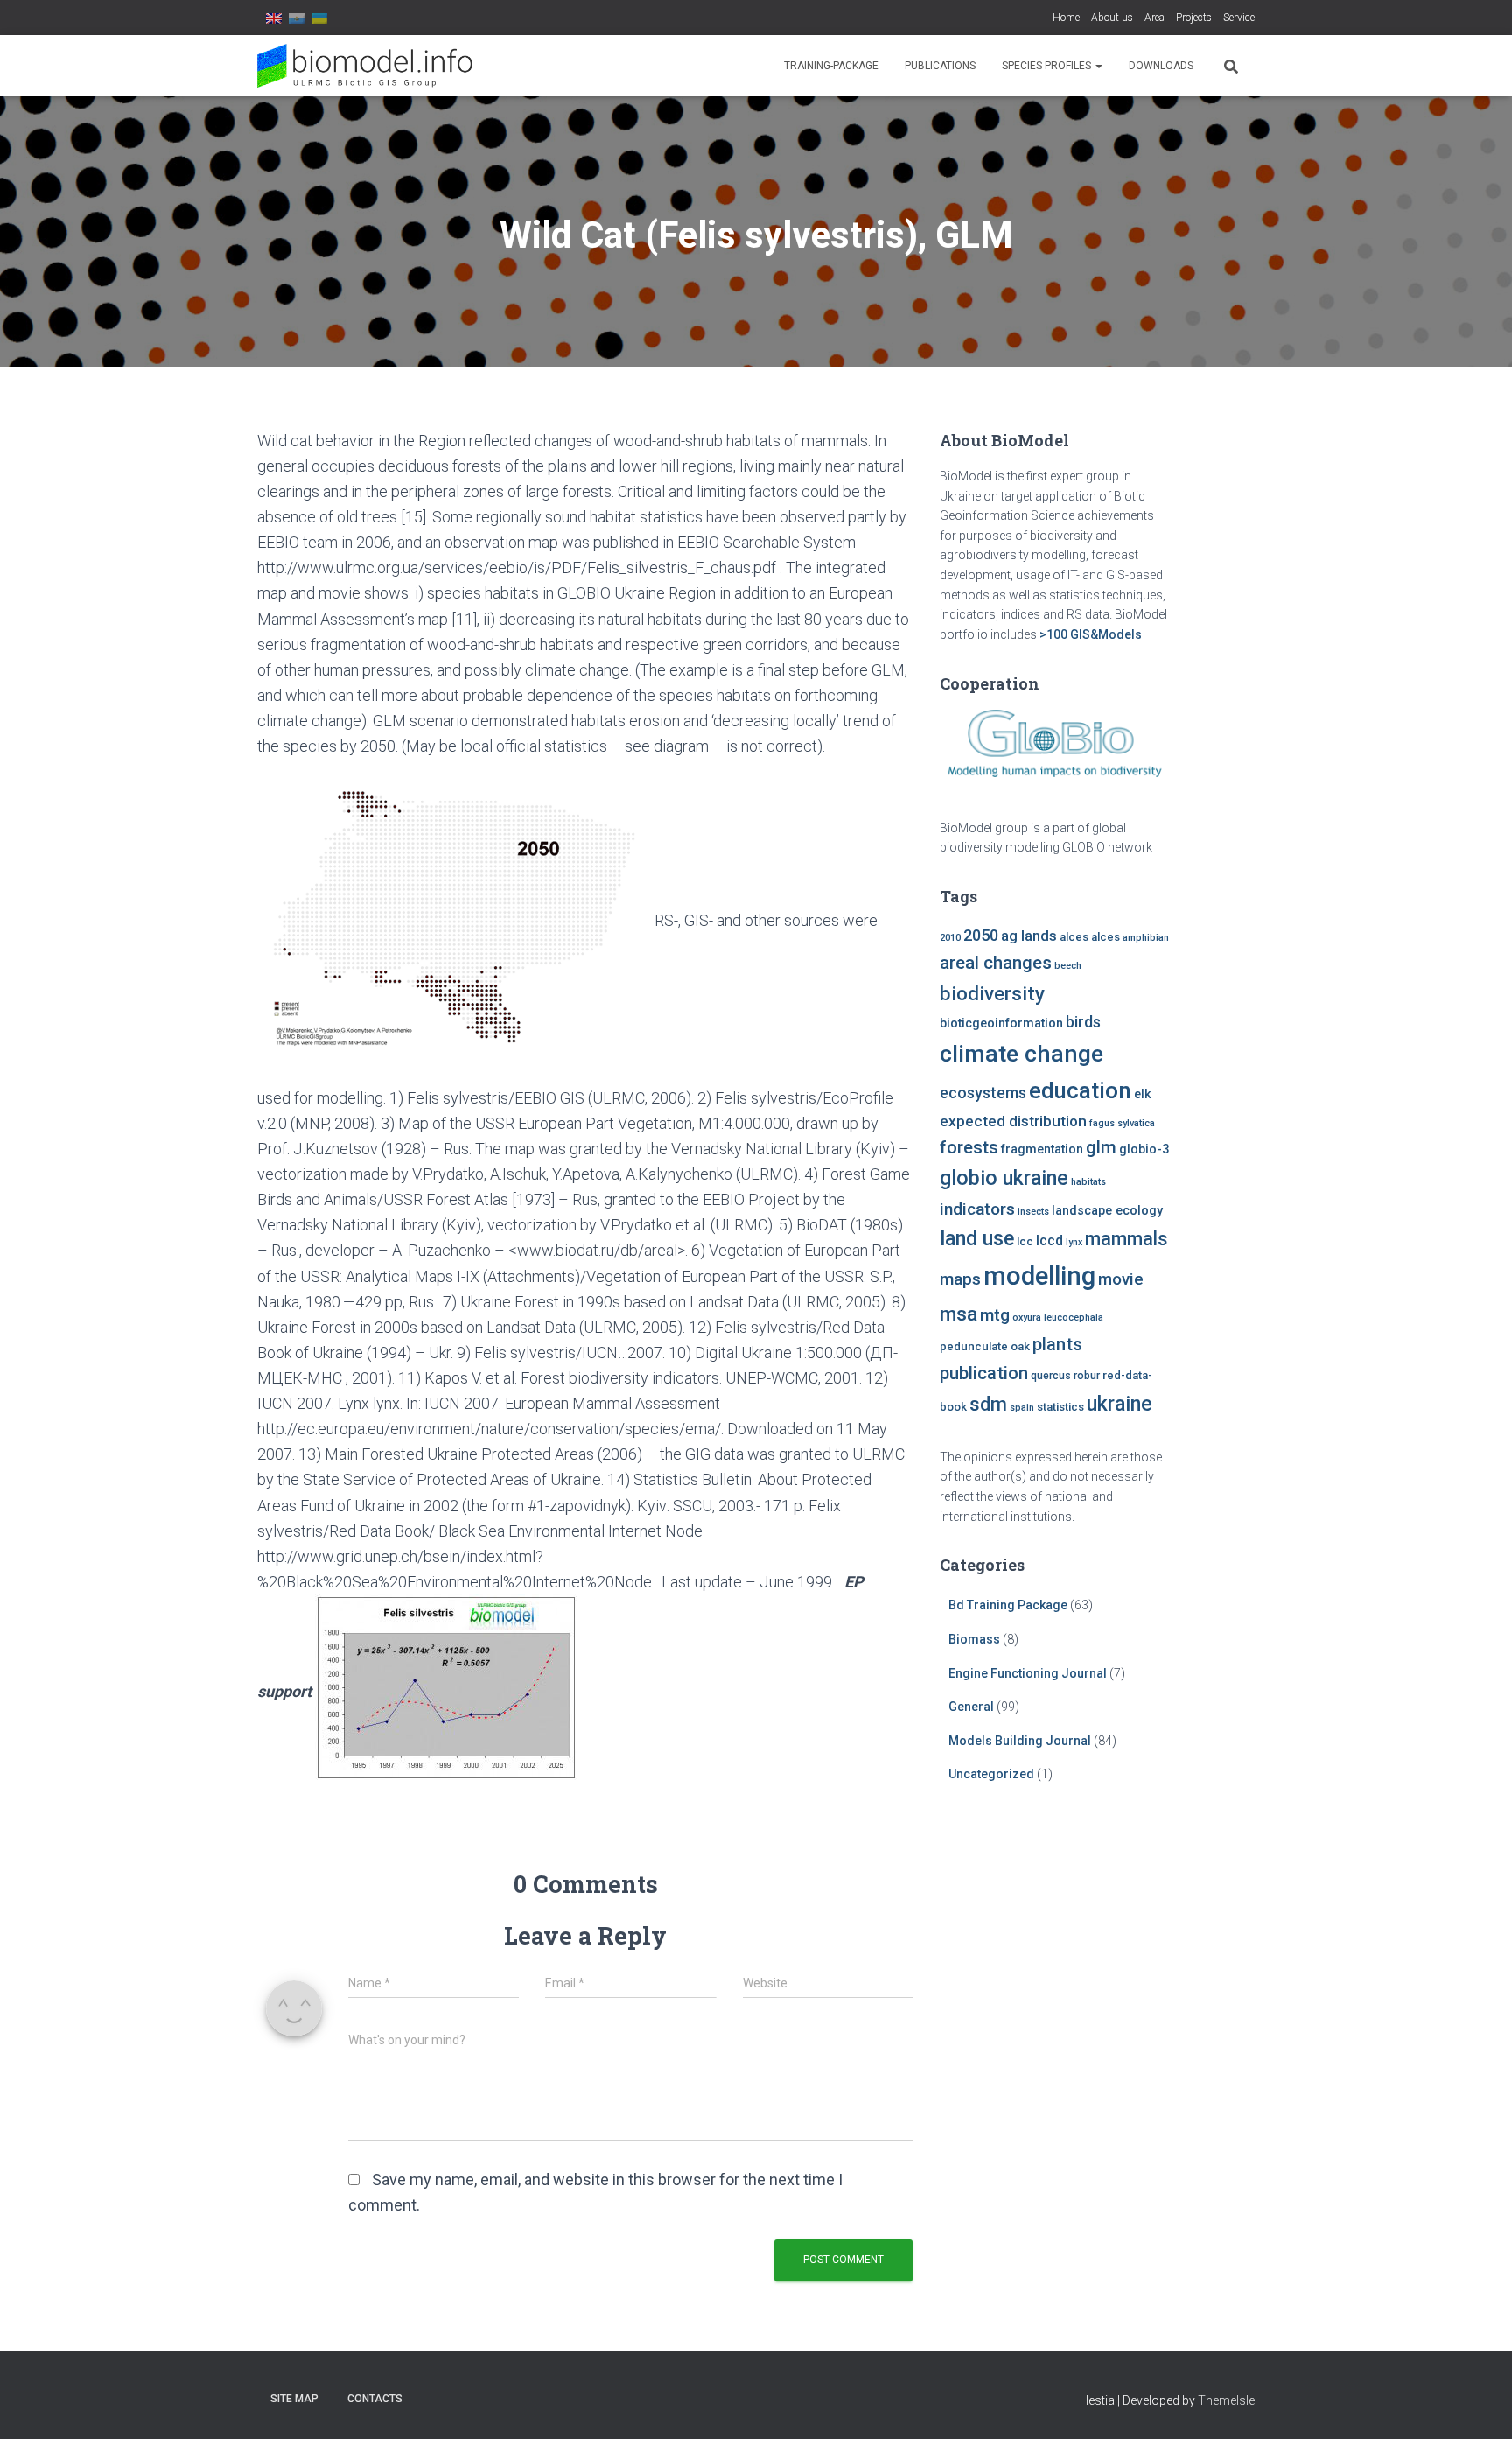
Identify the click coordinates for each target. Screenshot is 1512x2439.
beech (1068, 966)
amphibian (1146, 938)
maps (960, 1279)
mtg (995, 1315)
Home (1066, 18)
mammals (1126, 1239)
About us (1112, 18)
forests (969, 1147)
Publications (940, 66)
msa (959, 1314)
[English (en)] (274, 18)
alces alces (1090, 937)
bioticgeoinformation (1001, 1023)
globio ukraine (1004, 1178)
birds (1083, 1022)
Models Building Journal (1020, 1741)
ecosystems (983, 1093)
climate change (1022, 1054)
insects (1033, 1212)
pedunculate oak (985, 1346)
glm (1101, 1147)
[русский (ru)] (297, 18)
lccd (1050, 1241)
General (971, 1707)
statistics (1060, 1407)
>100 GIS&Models (1091, 634)
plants (1057, 1344)
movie (1121, 1279)
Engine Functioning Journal (1028, 1673)
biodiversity (992, 993)
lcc (1025, 1241)
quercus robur (1065, 1376)
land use (977, 1238)
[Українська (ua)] (319, 18)
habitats (1088, 1182)
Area (1155, 18)
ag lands (1029, 936)
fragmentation (1042, 1149)
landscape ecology (1107, 1211)
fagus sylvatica (1122, 1123)
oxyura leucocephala (1058, 1318)
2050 (981, 935)
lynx (1074, 1242)
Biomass (974, 1639)
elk (1143, 1094)
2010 (950, 938)
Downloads (1161, 66)
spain (1022, 1408)
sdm (988, 1404)
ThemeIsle (1226, 2400)
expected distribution (1013, 1121)
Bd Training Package (1008, 1605)
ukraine (1120, 1404)
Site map (294, 2399)
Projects (1194, 18)
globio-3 (1144, 1149)
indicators (977, 1209)
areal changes (996, 963)
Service (1239, 18)
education (1080, 1090)
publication (984, 1373)
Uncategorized (991, 1774)
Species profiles (1048, 66)
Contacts (375, 2399)
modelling (1039, 1276)
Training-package (831, 66)
